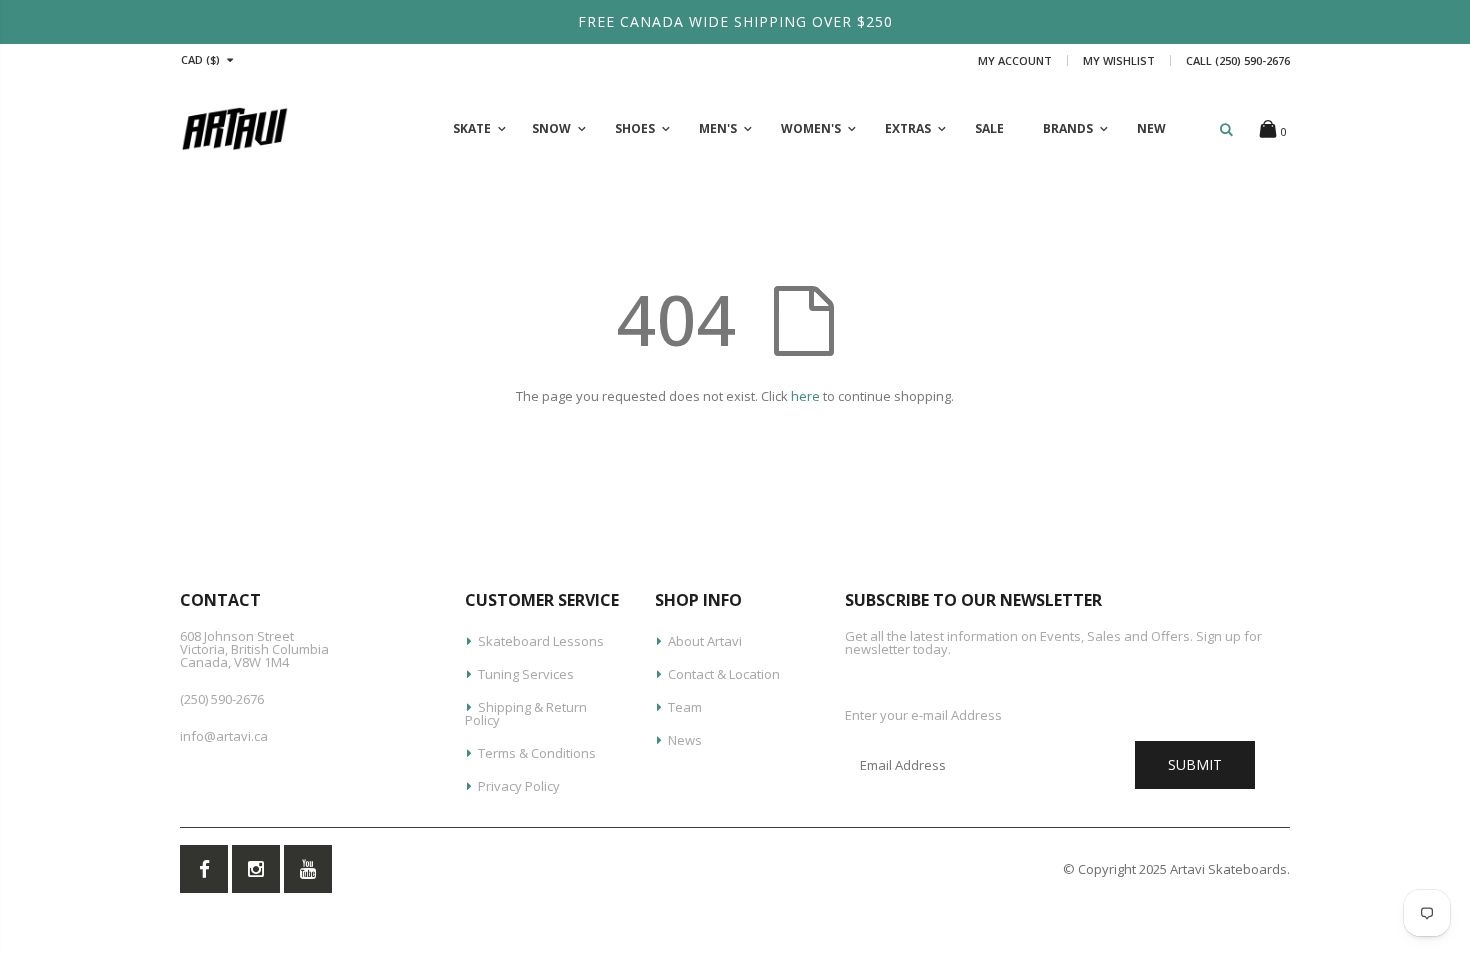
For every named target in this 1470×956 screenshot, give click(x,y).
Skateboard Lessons (541, 641)
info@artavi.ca (224, 736)
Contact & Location (724, 674)
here (805, 396)
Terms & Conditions (537, 753)
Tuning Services (526, 674)
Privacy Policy (519, 786)
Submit (1195, 764)
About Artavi (705, 641)
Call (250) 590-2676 (1238, 60)
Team (685, 707)
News (685, 740)
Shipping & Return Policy (526, 713)
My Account (1015, 60)
